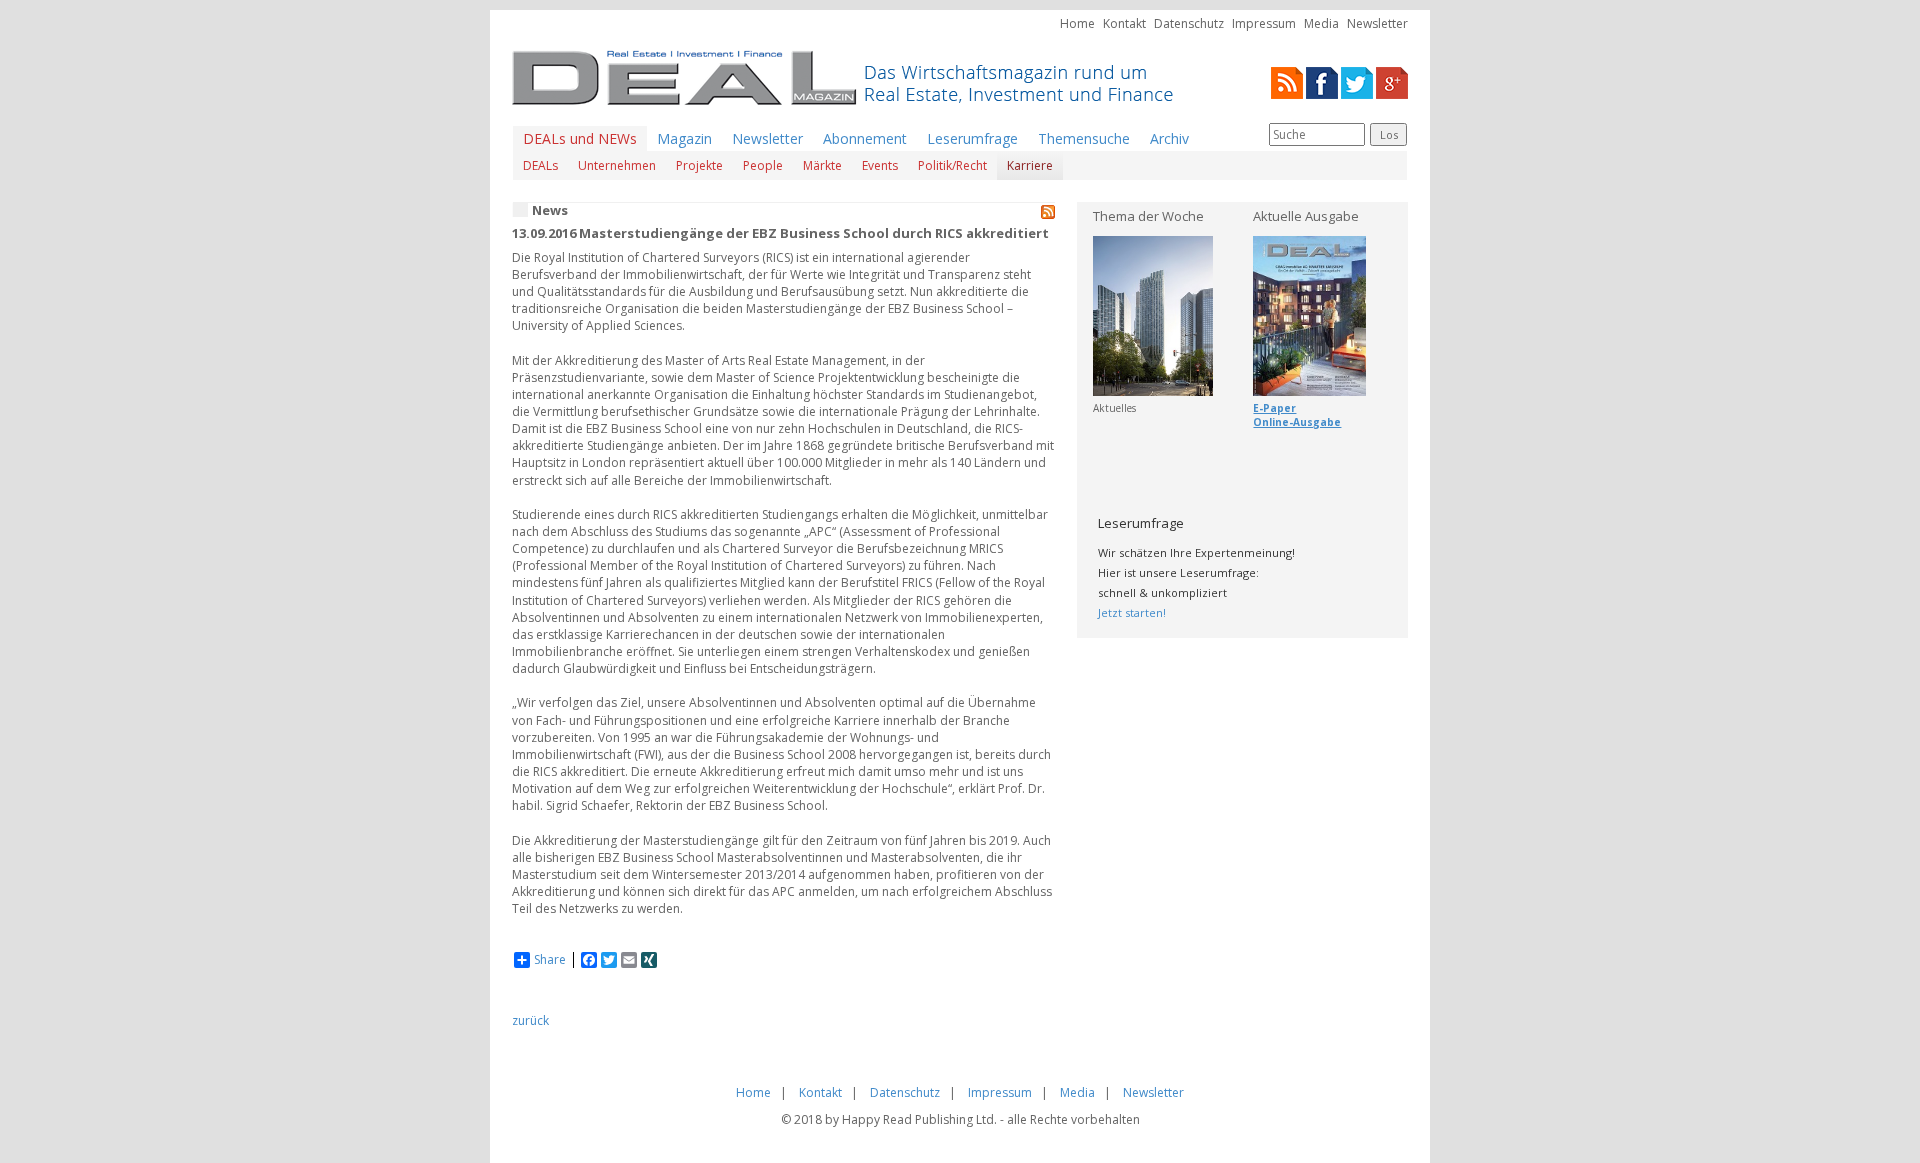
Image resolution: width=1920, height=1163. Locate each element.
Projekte (699, 165)
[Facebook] (1322, 81)
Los (1389, 134)
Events (880, 165)
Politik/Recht (952, 165)
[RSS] (1287, 81)
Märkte (822, 165)
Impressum (1264, 23)
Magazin (684, 138)
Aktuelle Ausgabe (1306, 216)
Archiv (1169, 138)
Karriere (1030, 165)
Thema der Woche (1148, 216)
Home (1077, 23)
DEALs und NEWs (580, 138)
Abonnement (865, 138)
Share (550, 960)
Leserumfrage (972, 138)
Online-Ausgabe (1297, 422)
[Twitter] (1357, 81)
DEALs (540, 165)
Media (1321, 23)
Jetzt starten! (1132, 612)
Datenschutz (1189, 23)
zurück (530, 1020)
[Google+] (1392, 81)
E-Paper (1274, 408)
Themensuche (1084, 138)
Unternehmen (617, 165)
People (763, 165)
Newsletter (1377, 23)
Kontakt (1124, 23)
